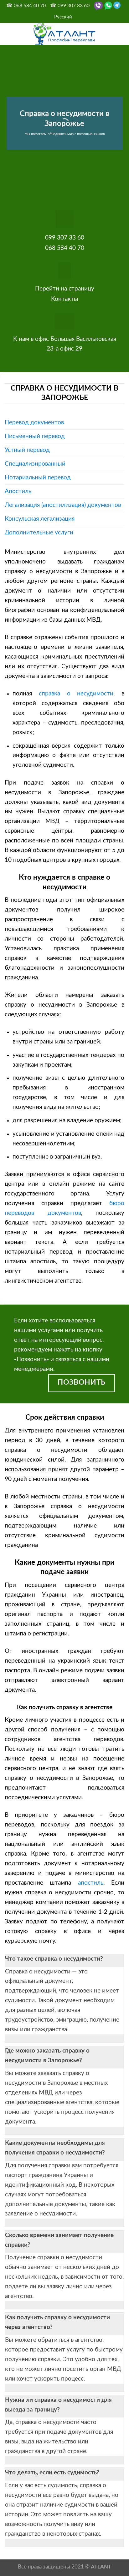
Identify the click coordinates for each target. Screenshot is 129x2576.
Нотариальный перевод (38, 477)
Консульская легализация (40, 519)
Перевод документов (34, 422)
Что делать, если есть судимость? (52, 2472)
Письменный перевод (35, 436)
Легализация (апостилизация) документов (63, 505)
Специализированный (35, 464)
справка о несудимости (76, 694)
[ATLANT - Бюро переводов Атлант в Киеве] (64, 34)
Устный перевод (27, 450)
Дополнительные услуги (39, 533)
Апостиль (18, 491)
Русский (63, 17)
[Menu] (9, 34)
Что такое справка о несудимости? (54, 1959)
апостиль (91, 1883)
